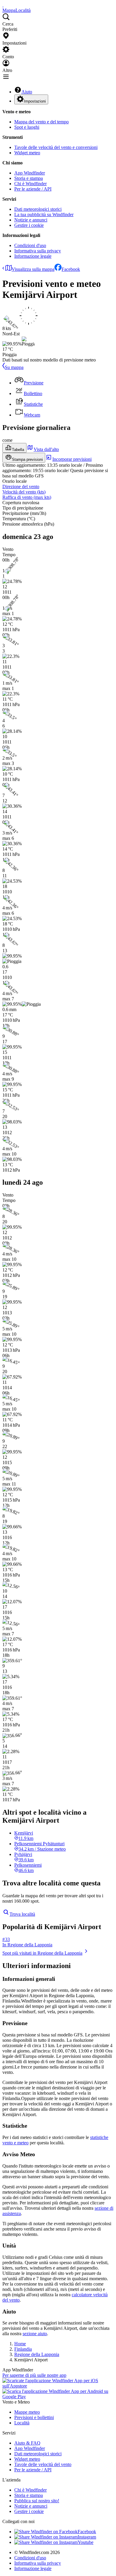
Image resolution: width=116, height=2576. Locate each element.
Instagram (87, 2537)
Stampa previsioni (27, 459)
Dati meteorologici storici (38, 209)
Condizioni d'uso (30, 245)
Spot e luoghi (27, 127)
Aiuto (27, 92)
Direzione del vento (21, 487)
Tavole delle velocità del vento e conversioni (56, 147)
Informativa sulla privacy (38, 251)
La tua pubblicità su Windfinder (44, 214)
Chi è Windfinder (30, 184)
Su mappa (14, 367)
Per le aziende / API (33, 189)
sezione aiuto (35, 2334)
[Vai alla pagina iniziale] (3, 5)
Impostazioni (35, 101)
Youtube (86, 2542)
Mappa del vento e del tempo (41, 122)
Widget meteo (27, 153)
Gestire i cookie (29, 225)
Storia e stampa (29, 178)
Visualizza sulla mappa (33, 269)
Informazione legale (33, 256)
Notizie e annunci (31, 220)
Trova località (22, 1914)
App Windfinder (30, 173)
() (24, 492)
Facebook (71, 269)
